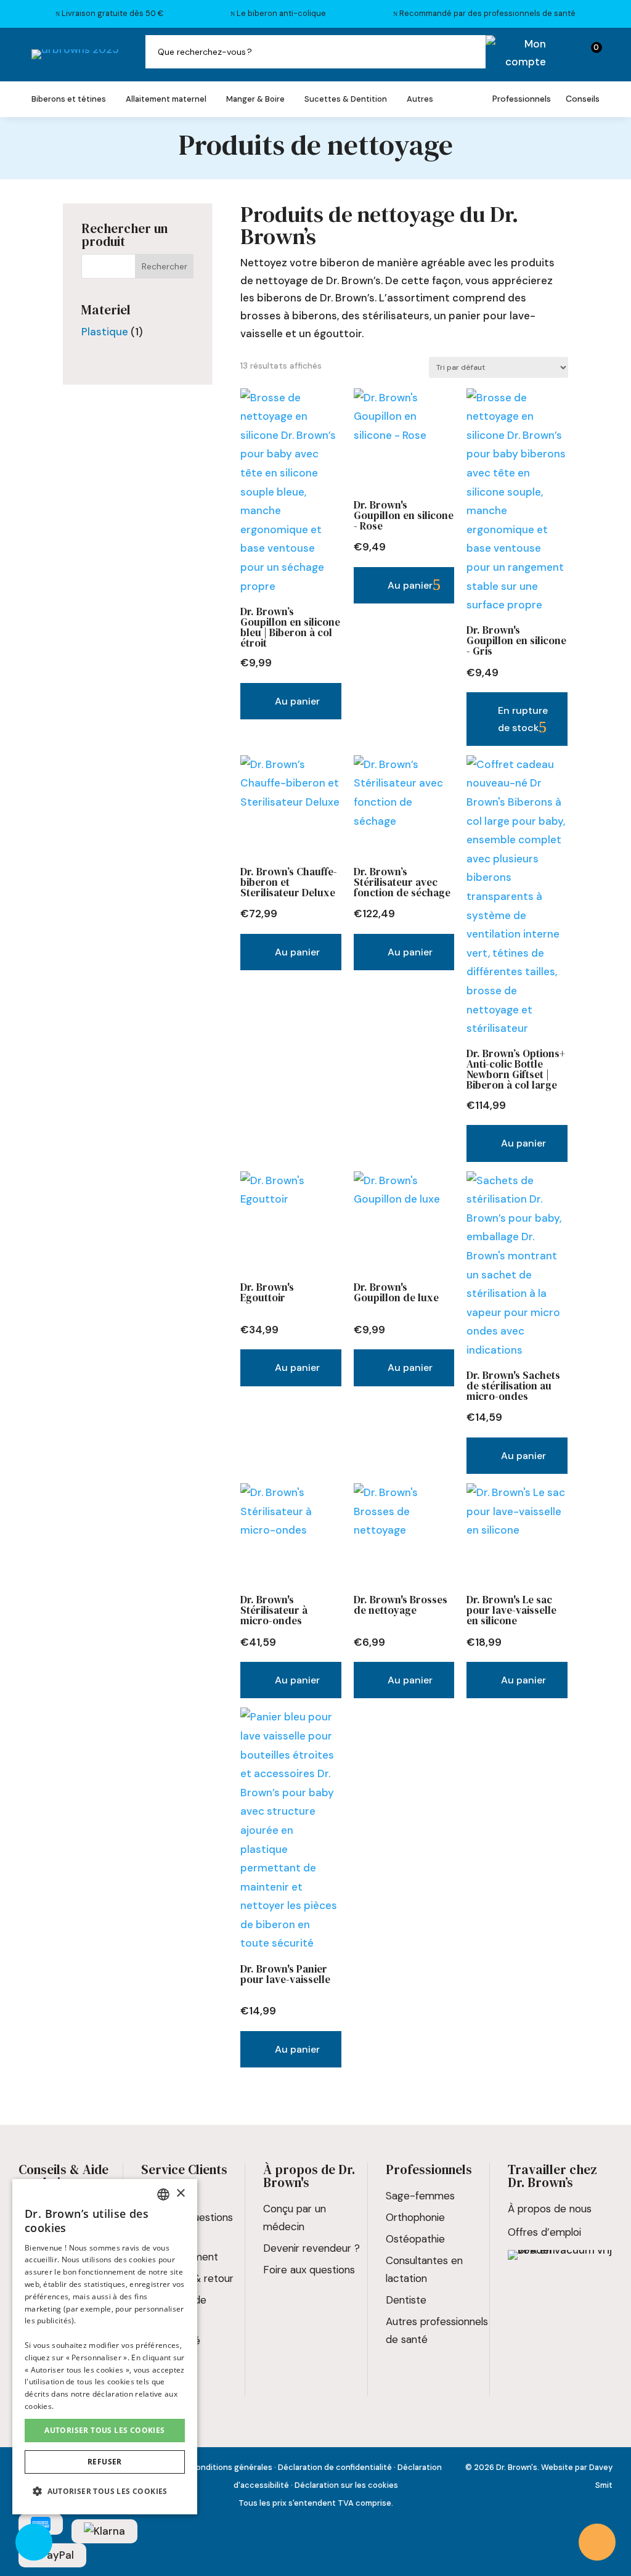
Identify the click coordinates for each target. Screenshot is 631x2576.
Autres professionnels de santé (437, 2330)
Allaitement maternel (166, 100)
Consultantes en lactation (424, 2269)
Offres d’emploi (544, 2232)
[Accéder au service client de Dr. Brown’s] (597, 2542)
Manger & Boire (255, 100)
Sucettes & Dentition (346, 100)
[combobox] (163, 2194)
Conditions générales (231, 2467)
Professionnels (522, 99)
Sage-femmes (420, 2196)
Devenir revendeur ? (311, 2248)
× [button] (180, 2194)
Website (557, 2467)
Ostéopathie (415, 2239)
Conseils (583, 99)
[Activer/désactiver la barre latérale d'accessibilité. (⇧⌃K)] (34, 2542)
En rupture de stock (523, 719)
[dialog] (105, 2347)
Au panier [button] (297, 701)
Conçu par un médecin (295, 2218)
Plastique (105, 332)
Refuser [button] (105, 2462)
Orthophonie (415, 2217)
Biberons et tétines (69, 100)
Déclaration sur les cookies (346, 2485)
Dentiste (406, 2300)
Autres (420, 100)
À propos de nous (550, 2209)
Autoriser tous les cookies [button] (104, 2430)
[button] (105, 2492)
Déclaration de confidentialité (335, 2467)
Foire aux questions (309, 2270)
